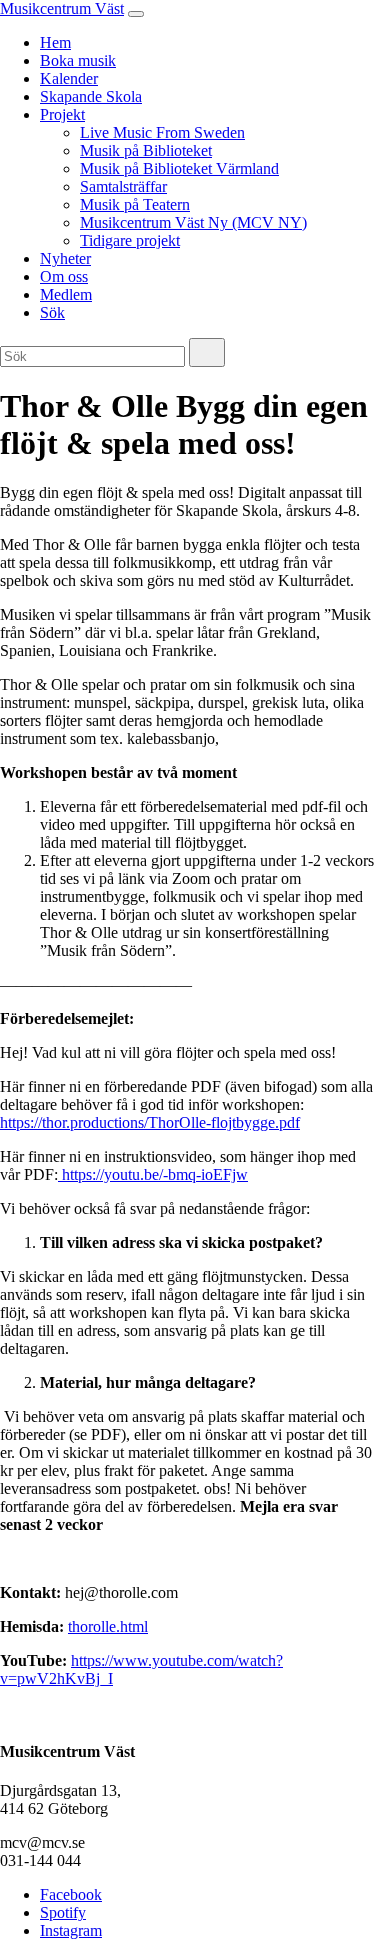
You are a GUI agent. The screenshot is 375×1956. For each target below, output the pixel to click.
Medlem (66, 294)
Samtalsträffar (123, 186)
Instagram (71, 1930)
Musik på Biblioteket (146, 150)
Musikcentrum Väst (62, 8)
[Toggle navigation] (136, 14)
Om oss (64, 276)
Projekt (62, 114)
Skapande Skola (91, 96)
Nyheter (65, 258)
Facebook (71, 1894)
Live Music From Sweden (162, 132)
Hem (55, 42)
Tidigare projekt (130, 240)
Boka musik (78, 60)
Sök (52, 312)
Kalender (69, 78)
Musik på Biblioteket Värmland (179, 168)
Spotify (63, 1912)
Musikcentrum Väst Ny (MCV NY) (193, 222)
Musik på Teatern (135, 204)
